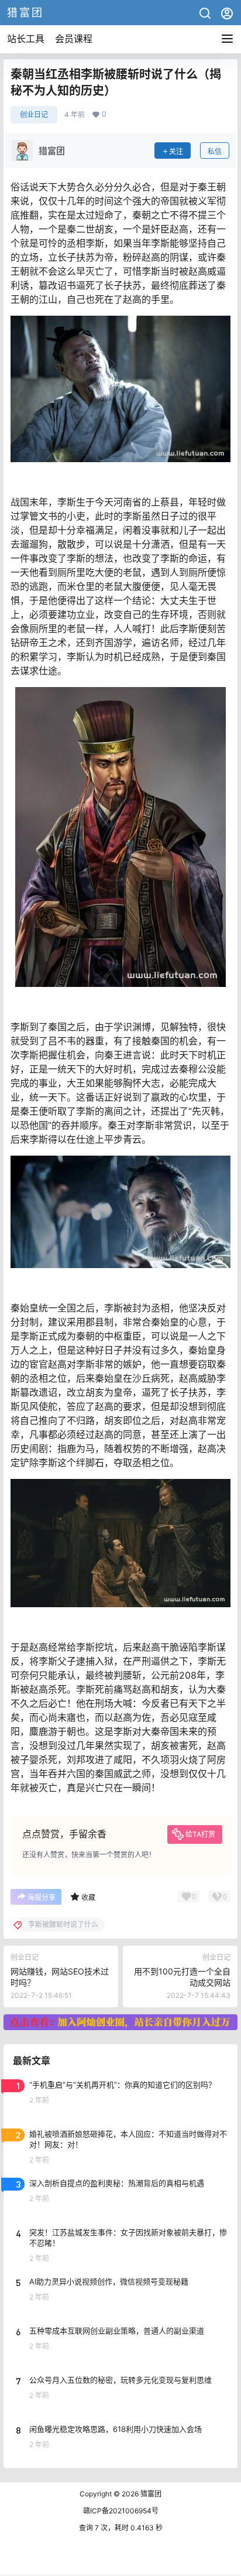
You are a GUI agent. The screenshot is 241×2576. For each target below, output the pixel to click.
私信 (215, 151)
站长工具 (26, 39)
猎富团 (150, 2494)
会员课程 (74, 39)
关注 (176, 151)
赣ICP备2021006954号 (121, 2511)
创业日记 (34, 115)
